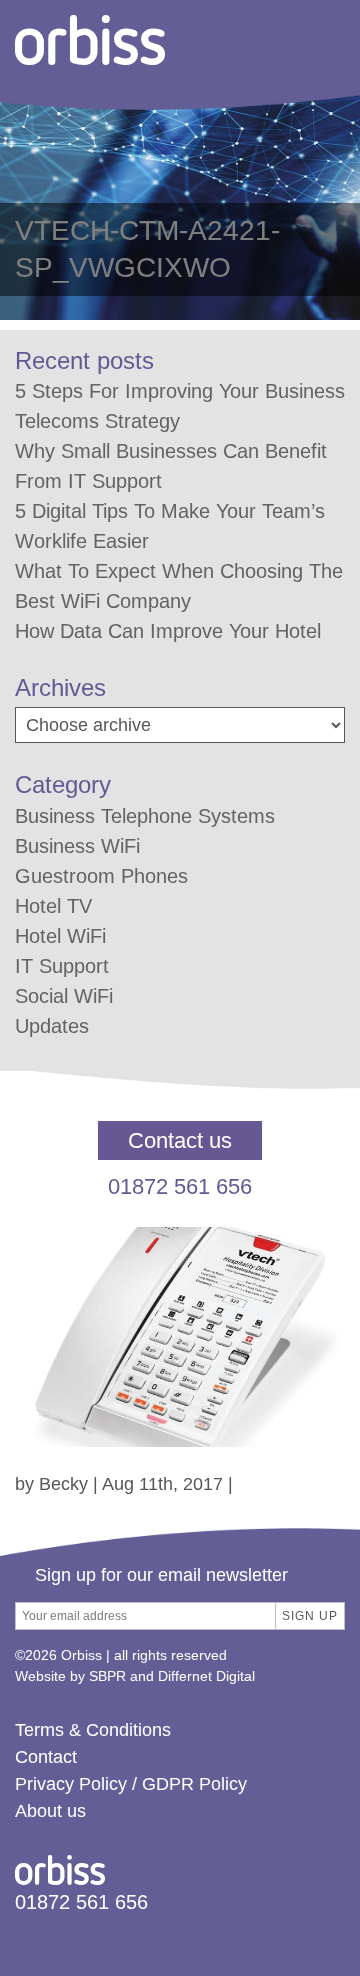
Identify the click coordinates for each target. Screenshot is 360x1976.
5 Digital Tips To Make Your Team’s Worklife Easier (170, 526)
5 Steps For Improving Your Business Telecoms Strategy (180, 406)
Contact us (180, 1140)
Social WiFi (64, 996)
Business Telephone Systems (145, 816)
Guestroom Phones (101, 876)
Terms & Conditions (93, 1730)
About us (50, 1811)
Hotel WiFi (60, 936)
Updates (52, 1026)
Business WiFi (77, 846)
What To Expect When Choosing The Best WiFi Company (179, 586)
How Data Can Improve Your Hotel (168, 631)
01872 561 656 (180, 1186)
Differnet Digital (206, 1676)
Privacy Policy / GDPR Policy (131, 1784)
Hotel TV (53, 906)
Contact (46, 1757)
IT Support (62, 966)
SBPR (107, 1676)
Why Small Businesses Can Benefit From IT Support (171, 466)
